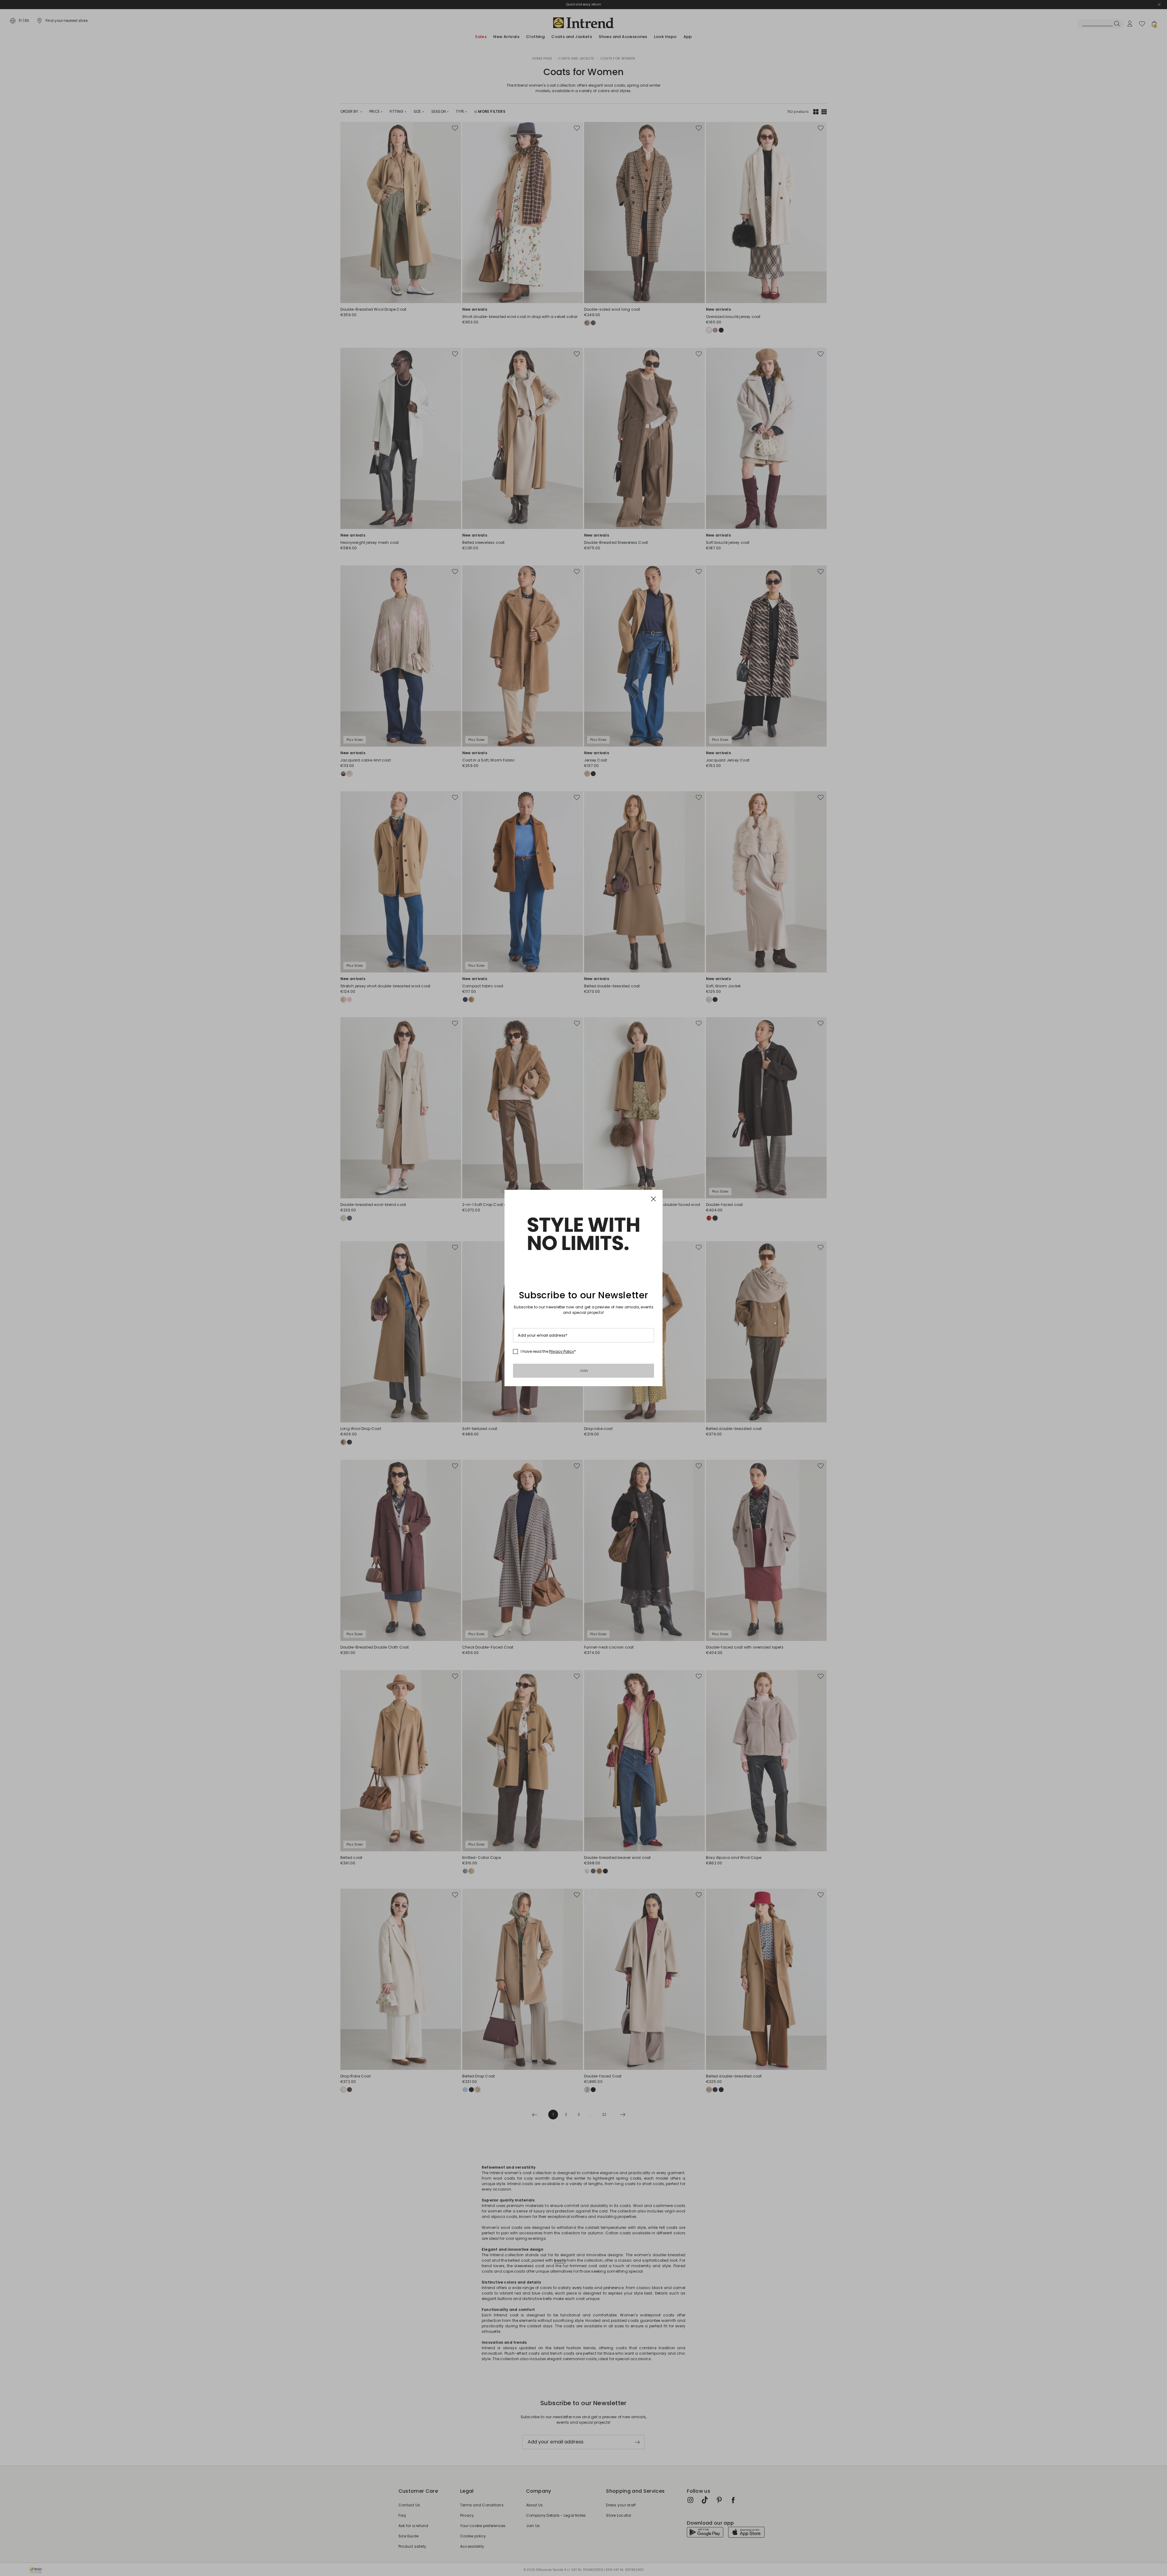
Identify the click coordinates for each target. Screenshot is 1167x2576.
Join (584, 1371)
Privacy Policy (562, 1351)
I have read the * (548, 1352)
